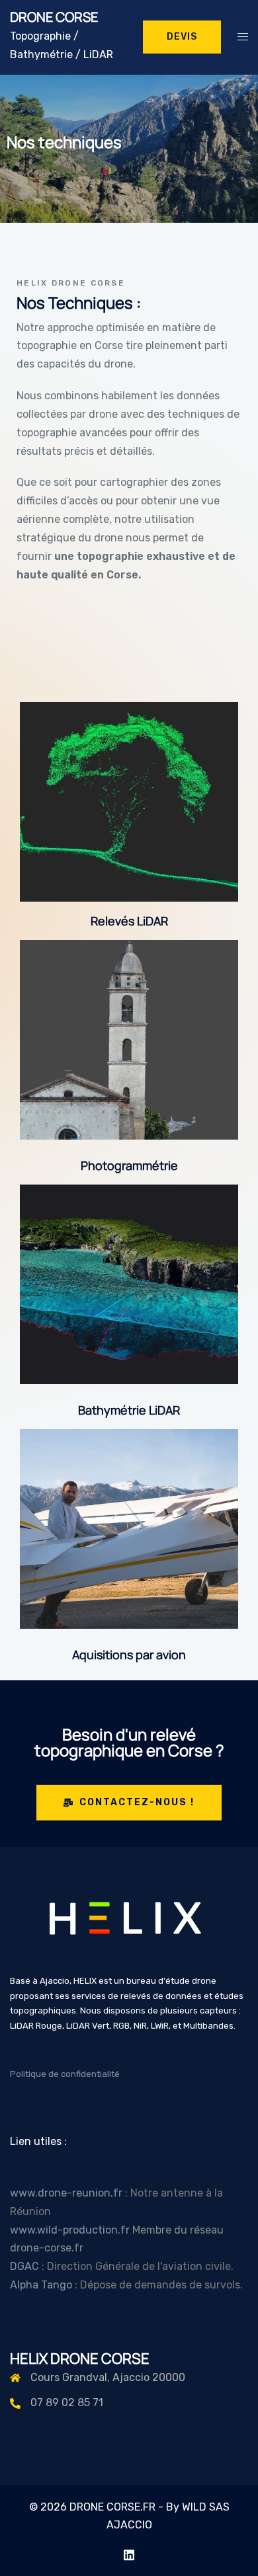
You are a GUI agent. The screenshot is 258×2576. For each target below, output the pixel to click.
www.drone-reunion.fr (66, 2193)
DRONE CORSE (54, 17)
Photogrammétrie (129, 1165)
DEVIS (182, 37)
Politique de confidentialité (65, 2074)
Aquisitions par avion (129, 1655)
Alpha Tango (42, 2285)
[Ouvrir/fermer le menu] (243, 37)
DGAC (26, 2266)
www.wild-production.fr (70, 2230)
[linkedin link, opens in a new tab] (129, 2553)
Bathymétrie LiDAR (129, 1410)
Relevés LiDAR (129, 921)
